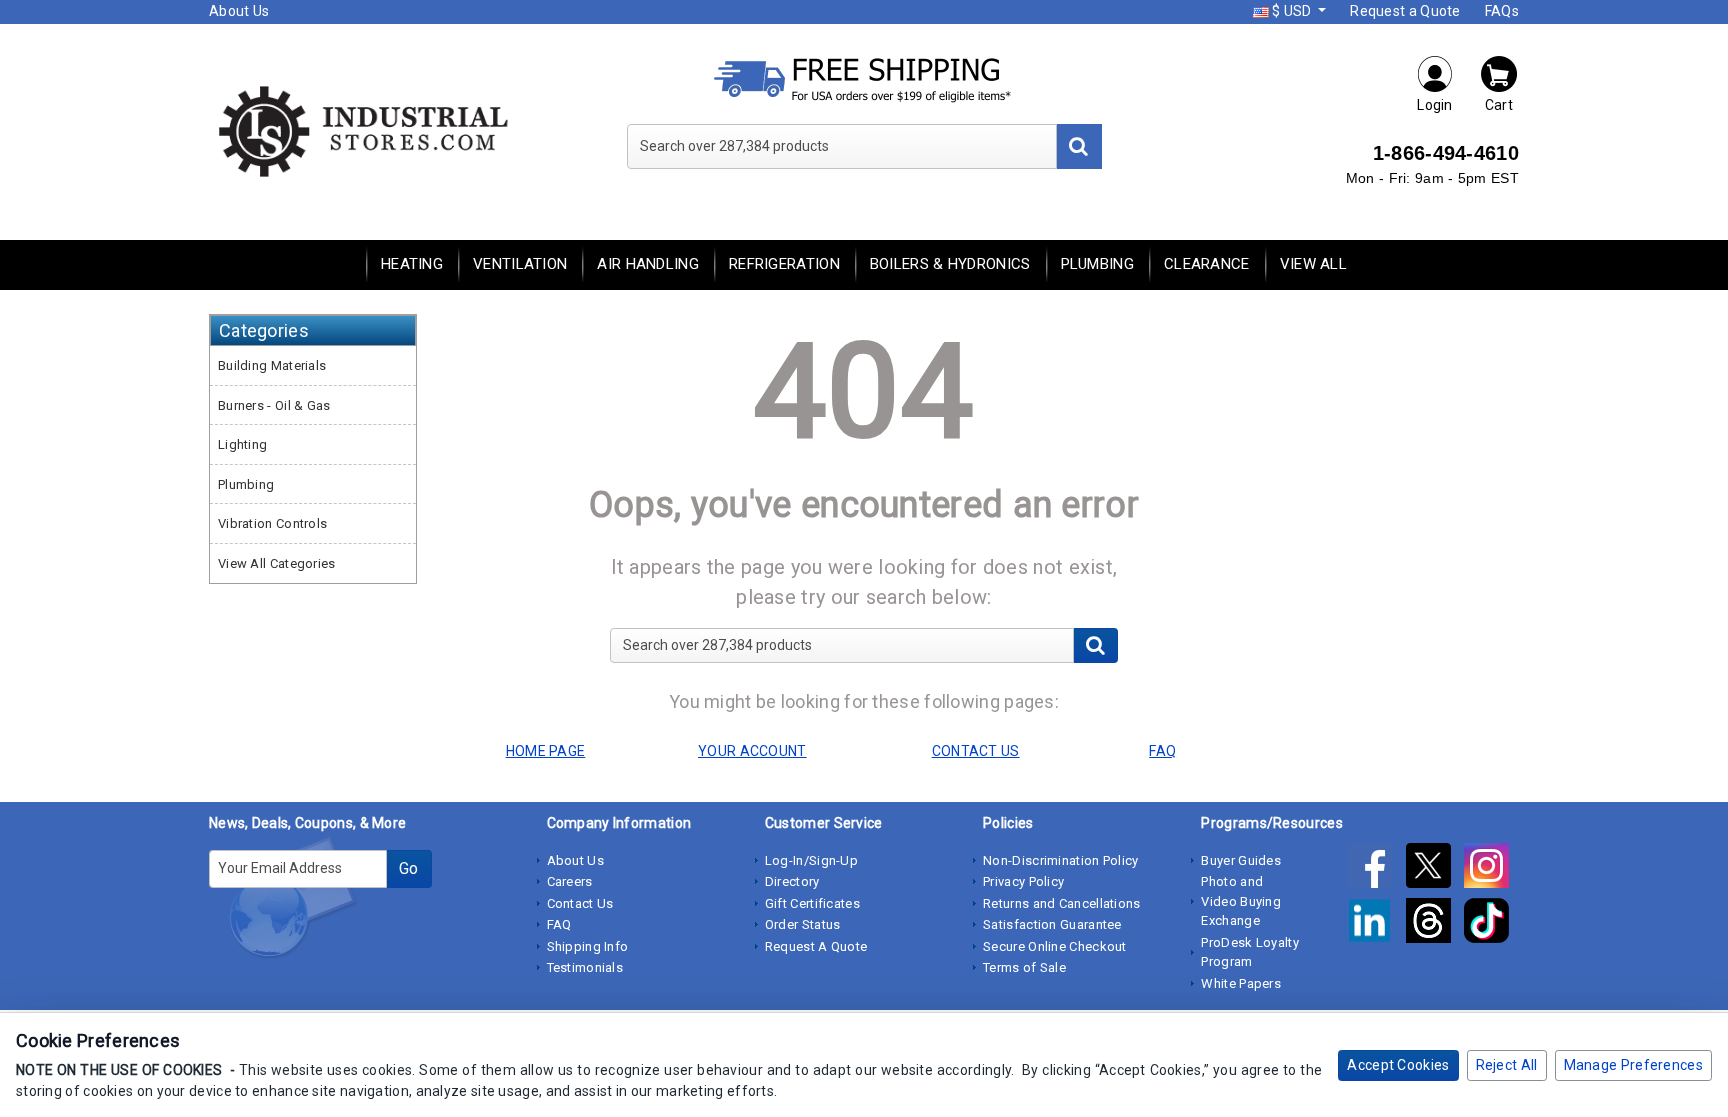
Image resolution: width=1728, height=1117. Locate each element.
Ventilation (520, 264)
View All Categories (277, 563)
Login (1435, 105)
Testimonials (585, 967)
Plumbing (1097, 264)
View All (1313, 264)
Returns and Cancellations (1062, 903)
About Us (239, 11)
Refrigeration (784, 264)
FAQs (1502, 11)
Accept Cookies (1398, 1065)
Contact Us (580, 903)
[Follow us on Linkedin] (1376, 925)
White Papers (1241, 983)
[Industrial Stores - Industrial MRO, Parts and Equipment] (361, 130)
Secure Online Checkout (1055, 946)
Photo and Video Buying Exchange (1241, 901)
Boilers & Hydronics (950, 264)
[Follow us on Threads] (1435, 925)
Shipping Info (588, 946)
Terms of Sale (1024, 967)
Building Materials (272, 365)
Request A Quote (816, 946)
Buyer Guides (1241, 860)
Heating (412, 264)
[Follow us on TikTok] (1491, 925)
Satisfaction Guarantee (1052, 924)
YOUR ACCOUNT (752, 751)
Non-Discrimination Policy (1061, 860)
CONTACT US (976, 751)
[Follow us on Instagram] (1491, 870)
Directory (792, 881)
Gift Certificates (812, 903)
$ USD (1292, 11)
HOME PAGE (546, 751)
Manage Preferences (1633, 1065)
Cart (1499, 105)
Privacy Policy (1023, 881)
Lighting (242, 444)
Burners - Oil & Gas (274, 405)
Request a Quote (1405, 11)
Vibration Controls (272, 523)
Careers (570, 881)
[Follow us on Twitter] (1435, 870)
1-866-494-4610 (1446, 153)
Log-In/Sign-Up (811, 860)
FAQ (559, 924)
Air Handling (648, 264)
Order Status (803, 924)
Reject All (1507, 1065)
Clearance (1207, 264)
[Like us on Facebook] (1376, 870)
